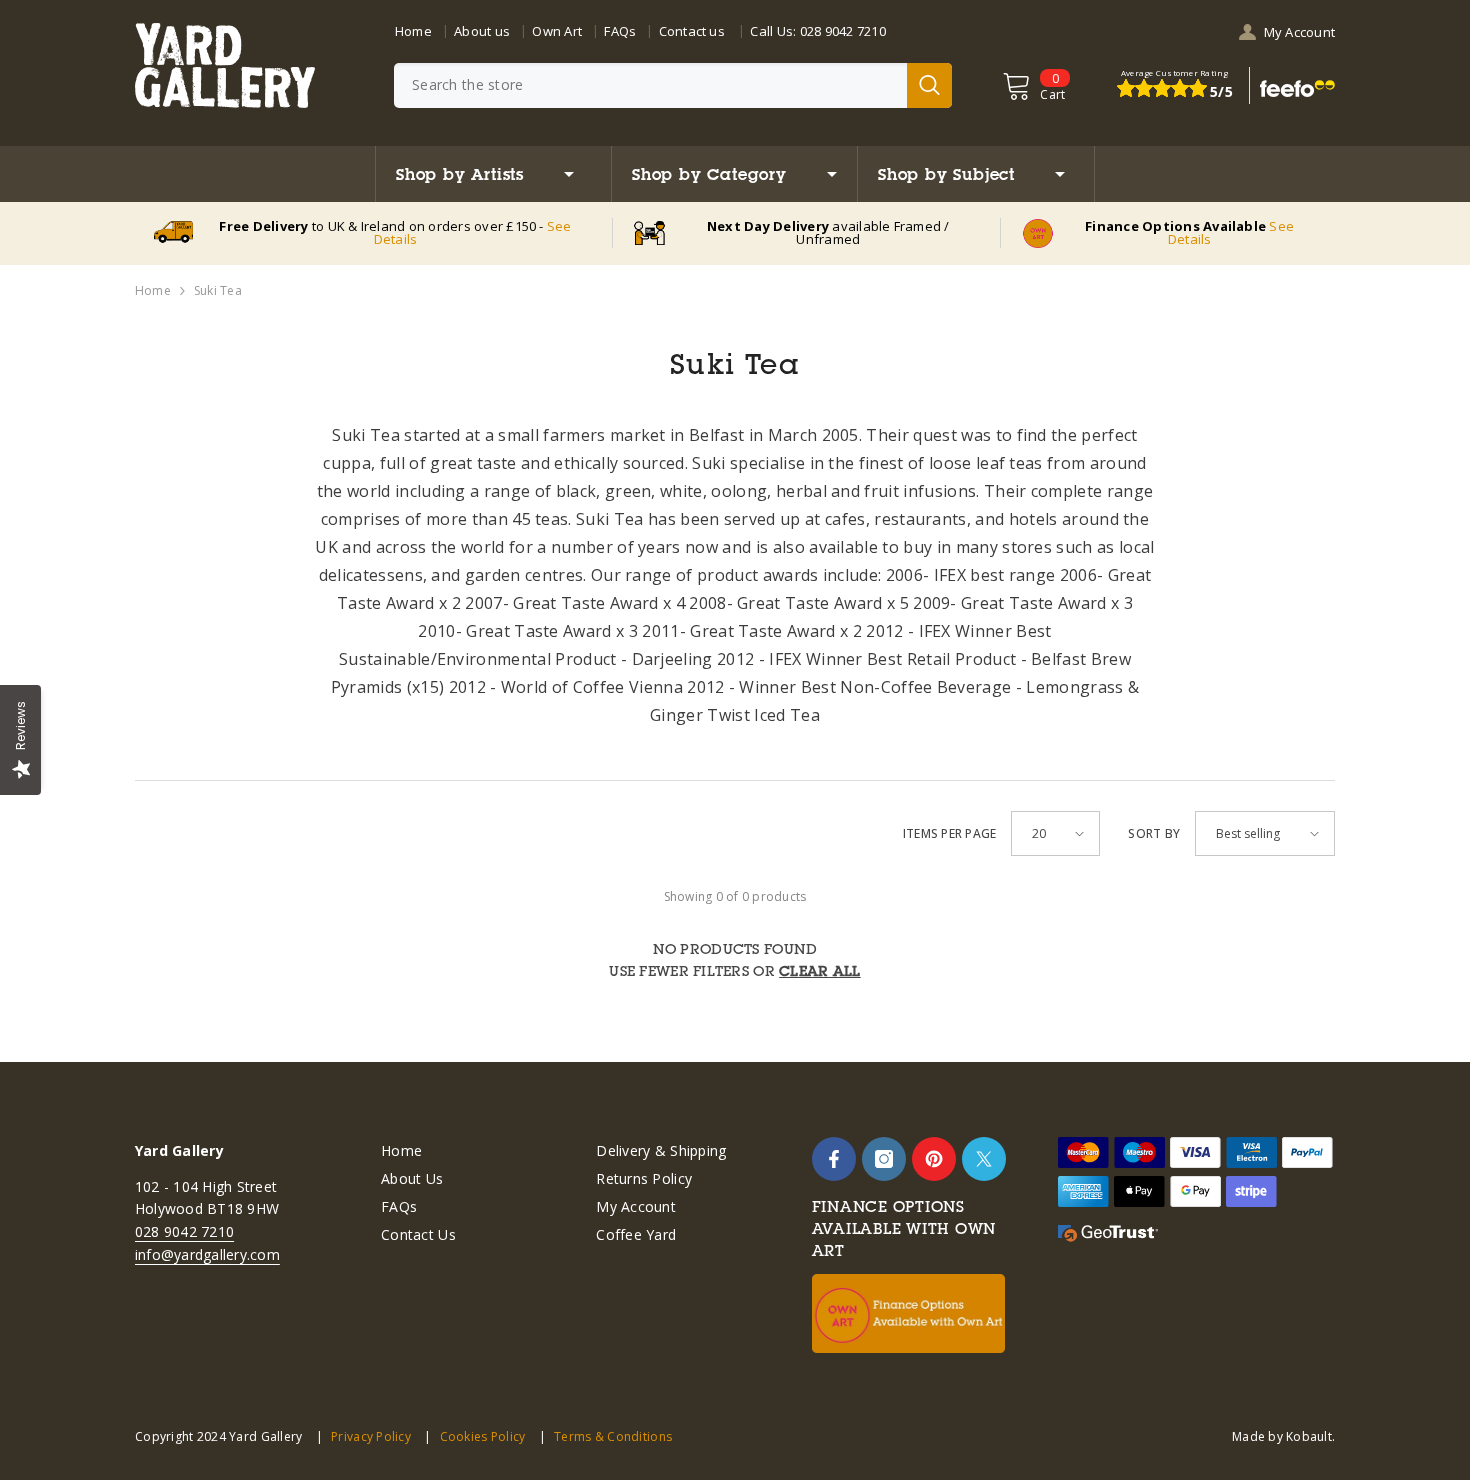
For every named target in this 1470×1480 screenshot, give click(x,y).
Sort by (1154, 833)
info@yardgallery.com (207, 1254)
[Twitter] (984, 1159)
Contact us (692, 31)
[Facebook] (834, 1159)
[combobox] (650, 85)
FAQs (620, 31)
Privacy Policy (371, 1436)
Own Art (557, 31)
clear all (820, 971)
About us (482, 31)
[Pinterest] (934, 1159)
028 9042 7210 (843, 31)
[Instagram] (884, 1159)
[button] (1055, 833)
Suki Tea (218, 290)
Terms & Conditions (613, 1436)
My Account (1299, 32)
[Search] (673, 85)
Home (413, 31)
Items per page (949, 833)
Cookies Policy (482, 1436)
